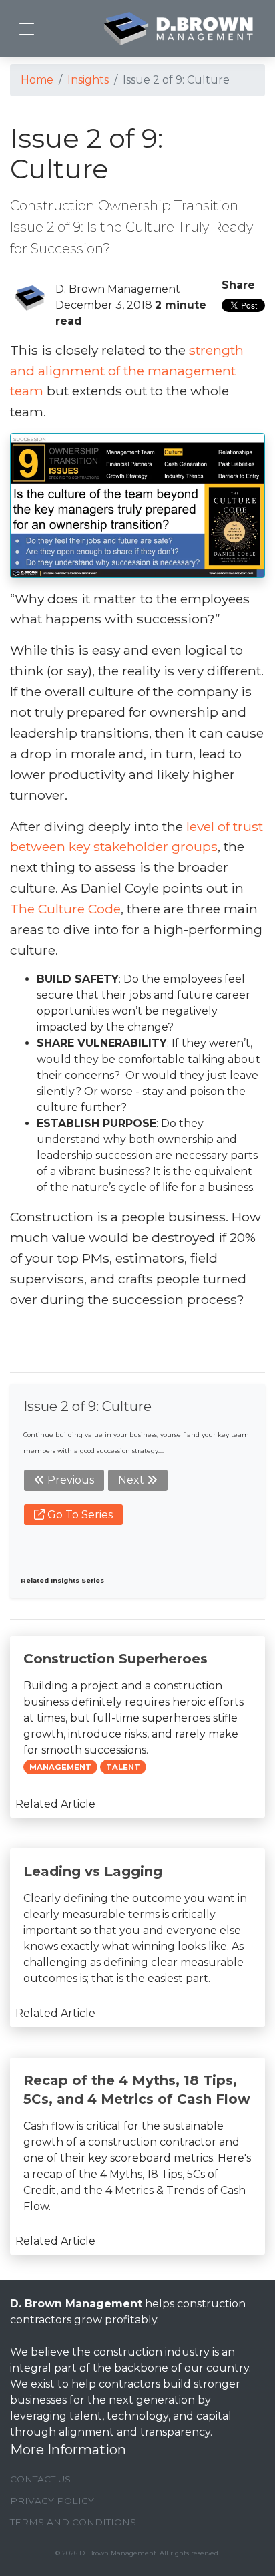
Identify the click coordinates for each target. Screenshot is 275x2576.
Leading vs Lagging (93, 1871)
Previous (69, 1480)
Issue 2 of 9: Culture (87, 1406)
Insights (88, 80)
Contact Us (40, 2479)
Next (132, 1480)
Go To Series (79, 1515)
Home (37, 80)
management (60, 1767)
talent (123, 1767)
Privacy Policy (52, 2501)
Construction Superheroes (115, 1659)
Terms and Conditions (73, 2522)
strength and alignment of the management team (127, 371)
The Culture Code (65, 909)
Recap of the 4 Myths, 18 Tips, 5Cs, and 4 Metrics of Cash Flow (137, 2090)
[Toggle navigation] (23, 29)
